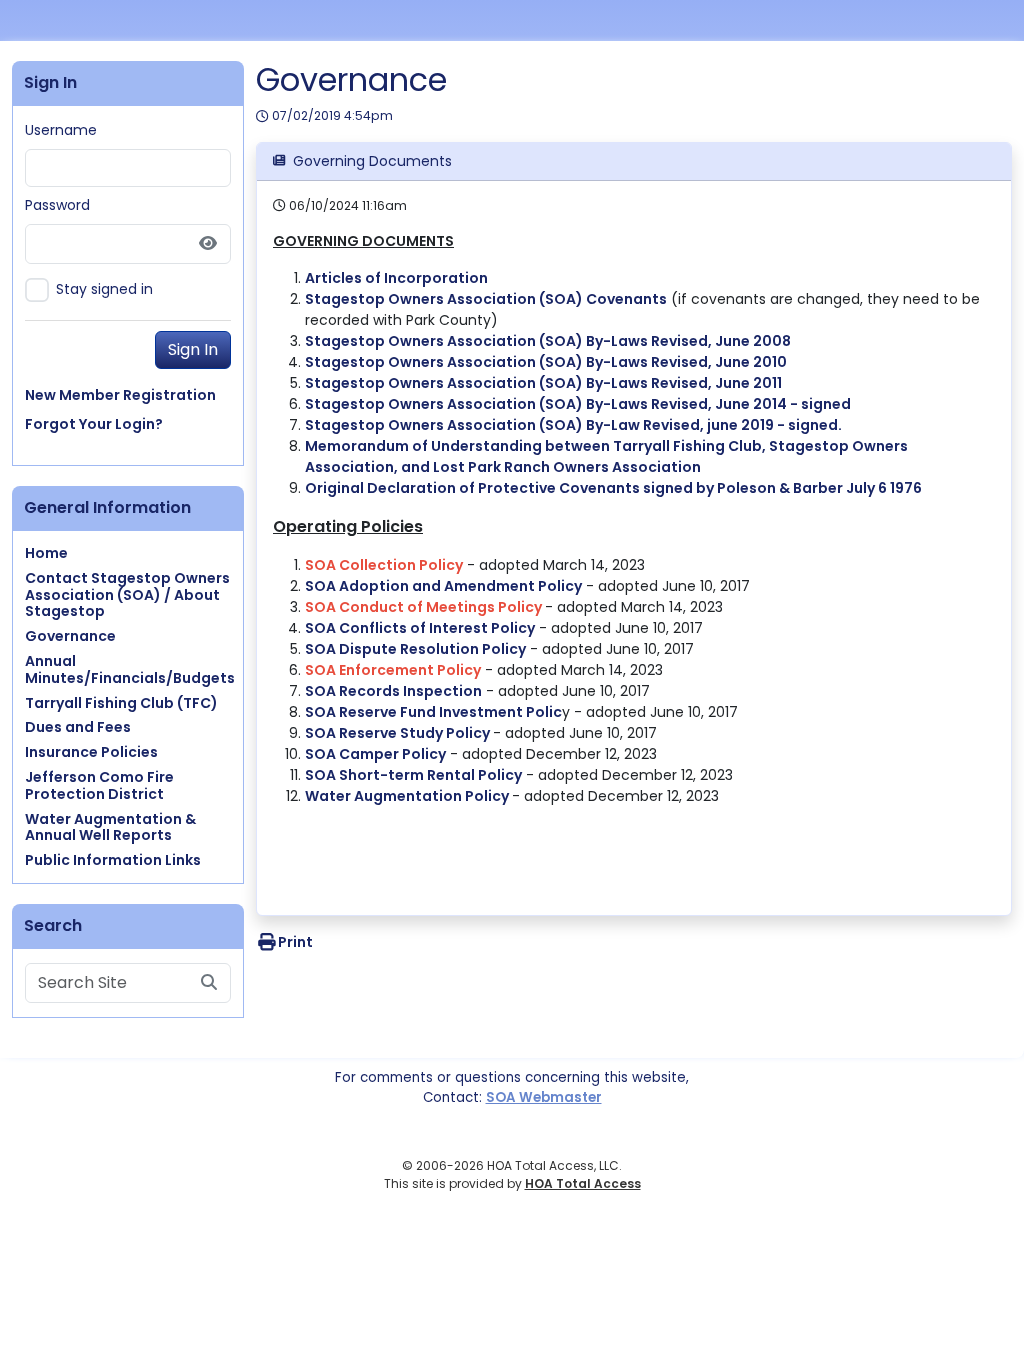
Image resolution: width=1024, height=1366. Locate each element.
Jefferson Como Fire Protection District (99, 785)
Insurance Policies (91, 752)
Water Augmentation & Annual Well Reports (110, 827)
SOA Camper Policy (375, 754)
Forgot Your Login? (94, 424)
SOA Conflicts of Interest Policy (420, 628)
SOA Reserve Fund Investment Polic (433, 712)
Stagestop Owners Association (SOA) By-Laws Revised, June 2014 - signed (578, 404)
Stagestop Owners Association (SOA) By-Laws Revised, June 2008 (548, 341)
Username (61, 130)
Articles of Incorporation (396, 278)
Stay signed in (104, 289)
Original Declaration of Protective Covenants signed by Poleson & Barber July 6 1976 (613, 488)
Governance (70, 636)
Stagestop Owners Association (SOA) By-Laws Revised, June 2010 (546, 362)
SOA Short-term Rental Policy (413, 775)
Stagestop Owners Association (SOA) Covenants (486, 299)
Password (57, 205)
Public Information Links (113, 860)
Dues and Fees (78, 727)
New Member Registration (120, 395)
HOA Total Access (583, 1183)
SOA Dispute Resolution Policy (415, 649)
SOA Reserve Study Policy (399, 733)
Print (295, 942)
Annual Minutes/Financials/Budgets (130, 669)
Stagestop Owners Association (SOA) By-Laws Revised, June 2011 (543, 383)
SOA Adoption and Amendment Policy (443, 586)
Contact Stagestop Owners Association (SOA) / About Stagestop (127, 595)
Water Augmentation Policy (408, 796)
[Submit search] (209, 983)
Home (46, 553)
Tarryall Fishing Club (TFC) (121, 703)
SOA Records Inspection (393, 691)
